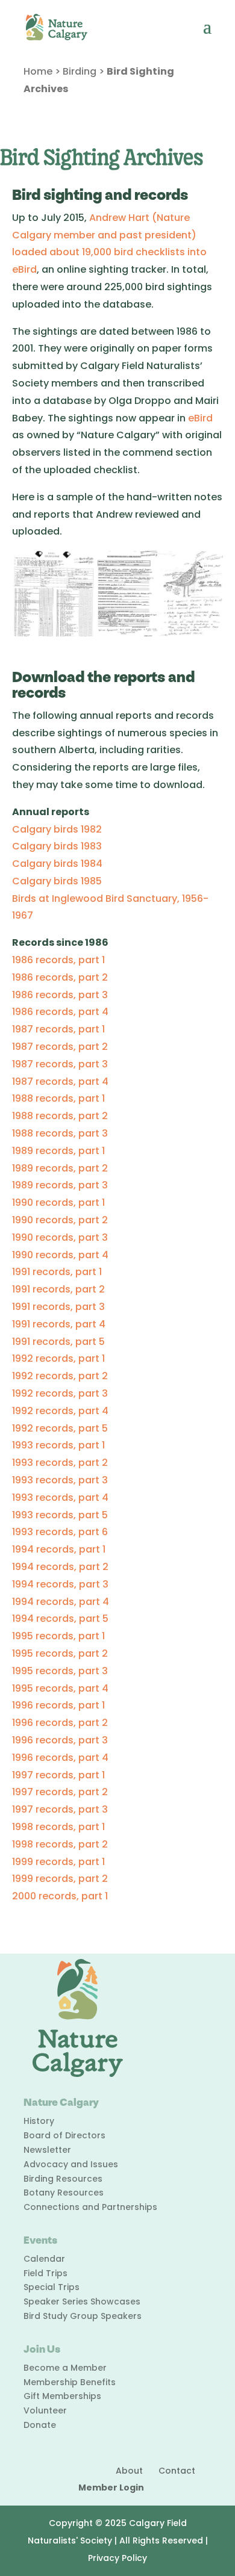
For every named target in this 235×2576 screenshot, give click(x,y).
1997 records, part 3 (60, 1809)
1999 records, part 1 (58, 1862)
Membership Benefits (70, 2382)
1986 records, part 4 (60, 1012)
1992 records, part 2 (60, 1376)
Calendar (44, 2259)
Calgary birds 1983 (57, 846)
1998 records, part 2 (60, 1844)
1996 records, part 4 (60, 1758)
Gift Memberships (62, 2396)
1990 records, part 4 (60, 1255)
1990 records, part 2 (60, 1220)
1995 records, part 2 (60, 1653)
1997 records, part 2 (60, 1792)
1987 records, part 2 (60, 1047)
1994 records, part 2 (60, 1567)
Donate (40, 2425)
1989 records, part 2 (60, 1168)
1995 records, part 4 (60, 1688)
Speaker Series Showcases (82, 2301)
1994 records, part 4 (61, 1602)
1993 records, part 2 (60, 1463)
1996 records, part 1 (58, 1705)
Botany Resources (64, 2193)
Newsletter (47, 2150)
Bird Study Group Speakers (83, 2316)
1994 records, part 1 (59, 1549)
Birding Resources (63, 2179)
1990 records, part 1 (58, 1203)
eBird (200, 418)
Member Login (111, 2488)
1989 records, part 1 (58, 1151)
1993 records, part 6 (60, 1532)
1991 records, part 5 (58, 1342)
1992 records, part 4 (60, 1411)
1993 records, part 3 (60, 1480)
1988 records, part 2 (60, 1116)
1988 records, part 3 (60, 1133)
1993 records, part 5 (60, 1515)
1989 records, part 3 (60, 1185)
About (129, 2471)
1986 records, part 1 (58, 960)
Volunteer (45, 2410)
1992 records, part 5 (60, 1428)
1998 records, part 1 (58, 1827)
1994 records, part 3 (60, 1584)
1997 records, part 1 (58, 1775)
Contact (177, 2471)
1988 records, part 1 (58, 1098)
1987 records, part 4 (60, 1082)
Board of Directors (64, 2135)
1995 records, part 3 (60, 1671)
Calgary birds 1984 (57, 864)
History (39, 2121)
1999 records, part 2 (60, 1879)
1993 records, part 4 (60, 1497)
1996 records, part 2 (60, 1723)
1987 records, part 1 (58, 1029)
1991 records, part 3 (58, 1307)
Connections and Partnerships (90, 2207)
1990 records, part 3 (60, 1237)
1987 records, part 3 (60, 1064)
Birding (80, 71)
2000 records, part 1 (60, 1896)
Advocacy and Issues (71, 2164)
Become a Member (65, 2368)
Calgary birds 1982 (57, 829)
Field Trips (45, 2273)
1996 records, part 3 (60, 1740)
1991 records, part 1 (57, 1272)
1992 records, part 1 (58, 1358)
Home (38, 71)
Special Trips (52, 2287)
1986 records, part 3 (60, 995)
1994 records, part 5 (60, 1619)
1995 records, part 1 (58, 1636)
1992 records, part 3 (60, 1393)
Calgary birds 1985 (57, 881)
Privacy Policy (117, 2558)
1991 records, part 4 (59, 1324)
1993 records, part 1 (58, 1445)
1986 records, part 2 (60, 977)
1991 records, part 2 (58, 1289)
